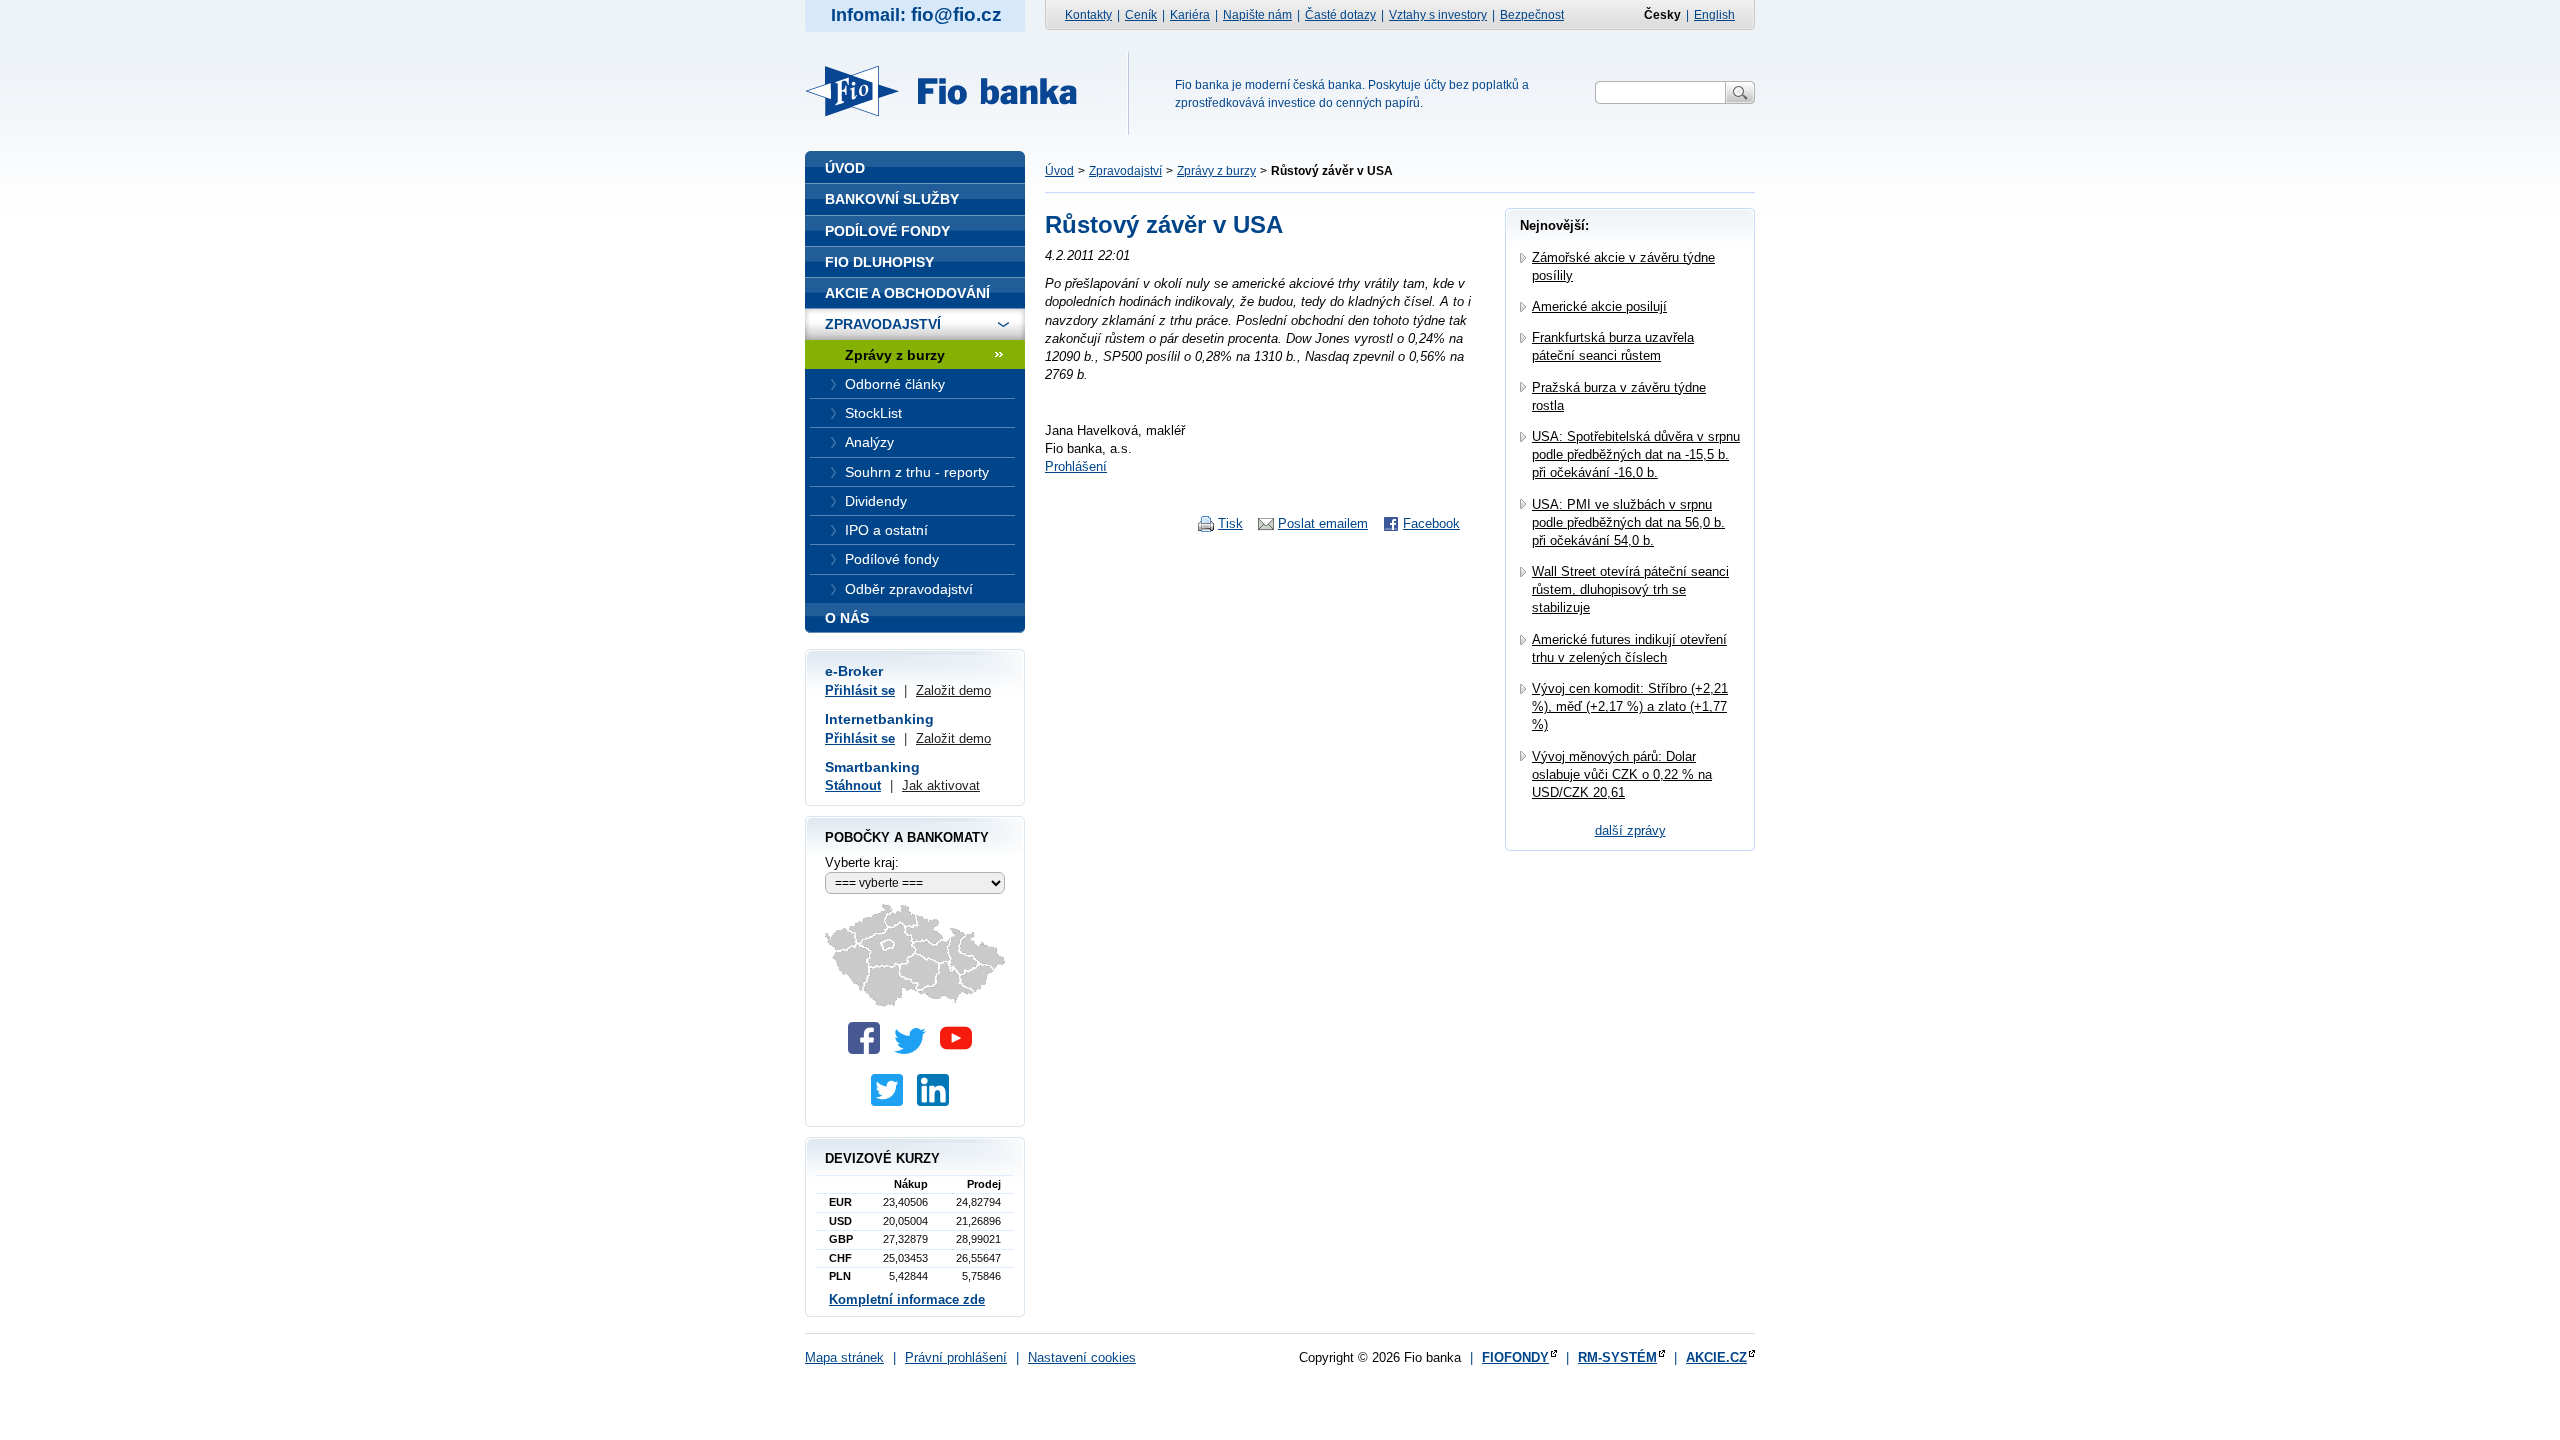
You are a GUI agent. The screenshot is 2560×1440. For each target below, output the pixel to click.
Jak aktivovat (941, 785)
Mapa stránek (844, 1357)
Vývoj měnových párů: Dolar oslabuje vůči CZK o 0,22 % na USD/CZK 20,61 (1622, 774)
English (1714, 15)
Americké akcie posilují (1599, 306)
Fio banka (953, 91)
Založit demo (953, 690)
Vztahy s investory (1438, 15)
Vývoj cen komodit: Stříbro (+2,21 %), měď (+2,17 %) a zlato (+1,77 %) (1630, 706)
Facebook (1431, 523)
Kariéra (1190, 15)
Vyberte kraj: (862, 862)
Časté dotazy (1340, 15)
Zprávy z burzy (1216, 171)
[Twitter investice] (892, 1101)
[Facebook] (869, 1049)
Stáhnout (853, 785)
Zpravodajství (1125, 171)
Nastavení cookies (1082, 1357)
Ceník (1141, 15)
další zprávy (1630, 830)
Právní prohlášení (956, 1357)
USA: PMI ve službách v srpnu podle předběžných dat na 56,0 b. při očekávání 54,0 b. (1628, 522)
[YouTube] (961, 1049)
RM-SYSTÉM (1617, 1357)
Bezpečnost (1532, 15)
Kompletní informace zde (907, 1299)
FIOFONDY (1515, 1357)
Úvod (1059, 171)
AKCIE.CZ (1716, 1357)
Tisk (1230, 523)
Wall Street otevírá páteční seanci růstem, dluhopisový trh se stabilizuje (1630, 589)
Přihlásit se (860, 690)
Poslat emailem (1323, 523)
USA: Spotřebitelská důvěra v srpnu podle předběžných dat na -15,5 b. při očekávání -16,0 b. (1636, 454)
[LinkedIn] (938, 1101)
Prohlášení (1076, 466)
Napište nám (1257, 15)
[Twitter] (915, 1049)
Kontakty (1088, 15)
